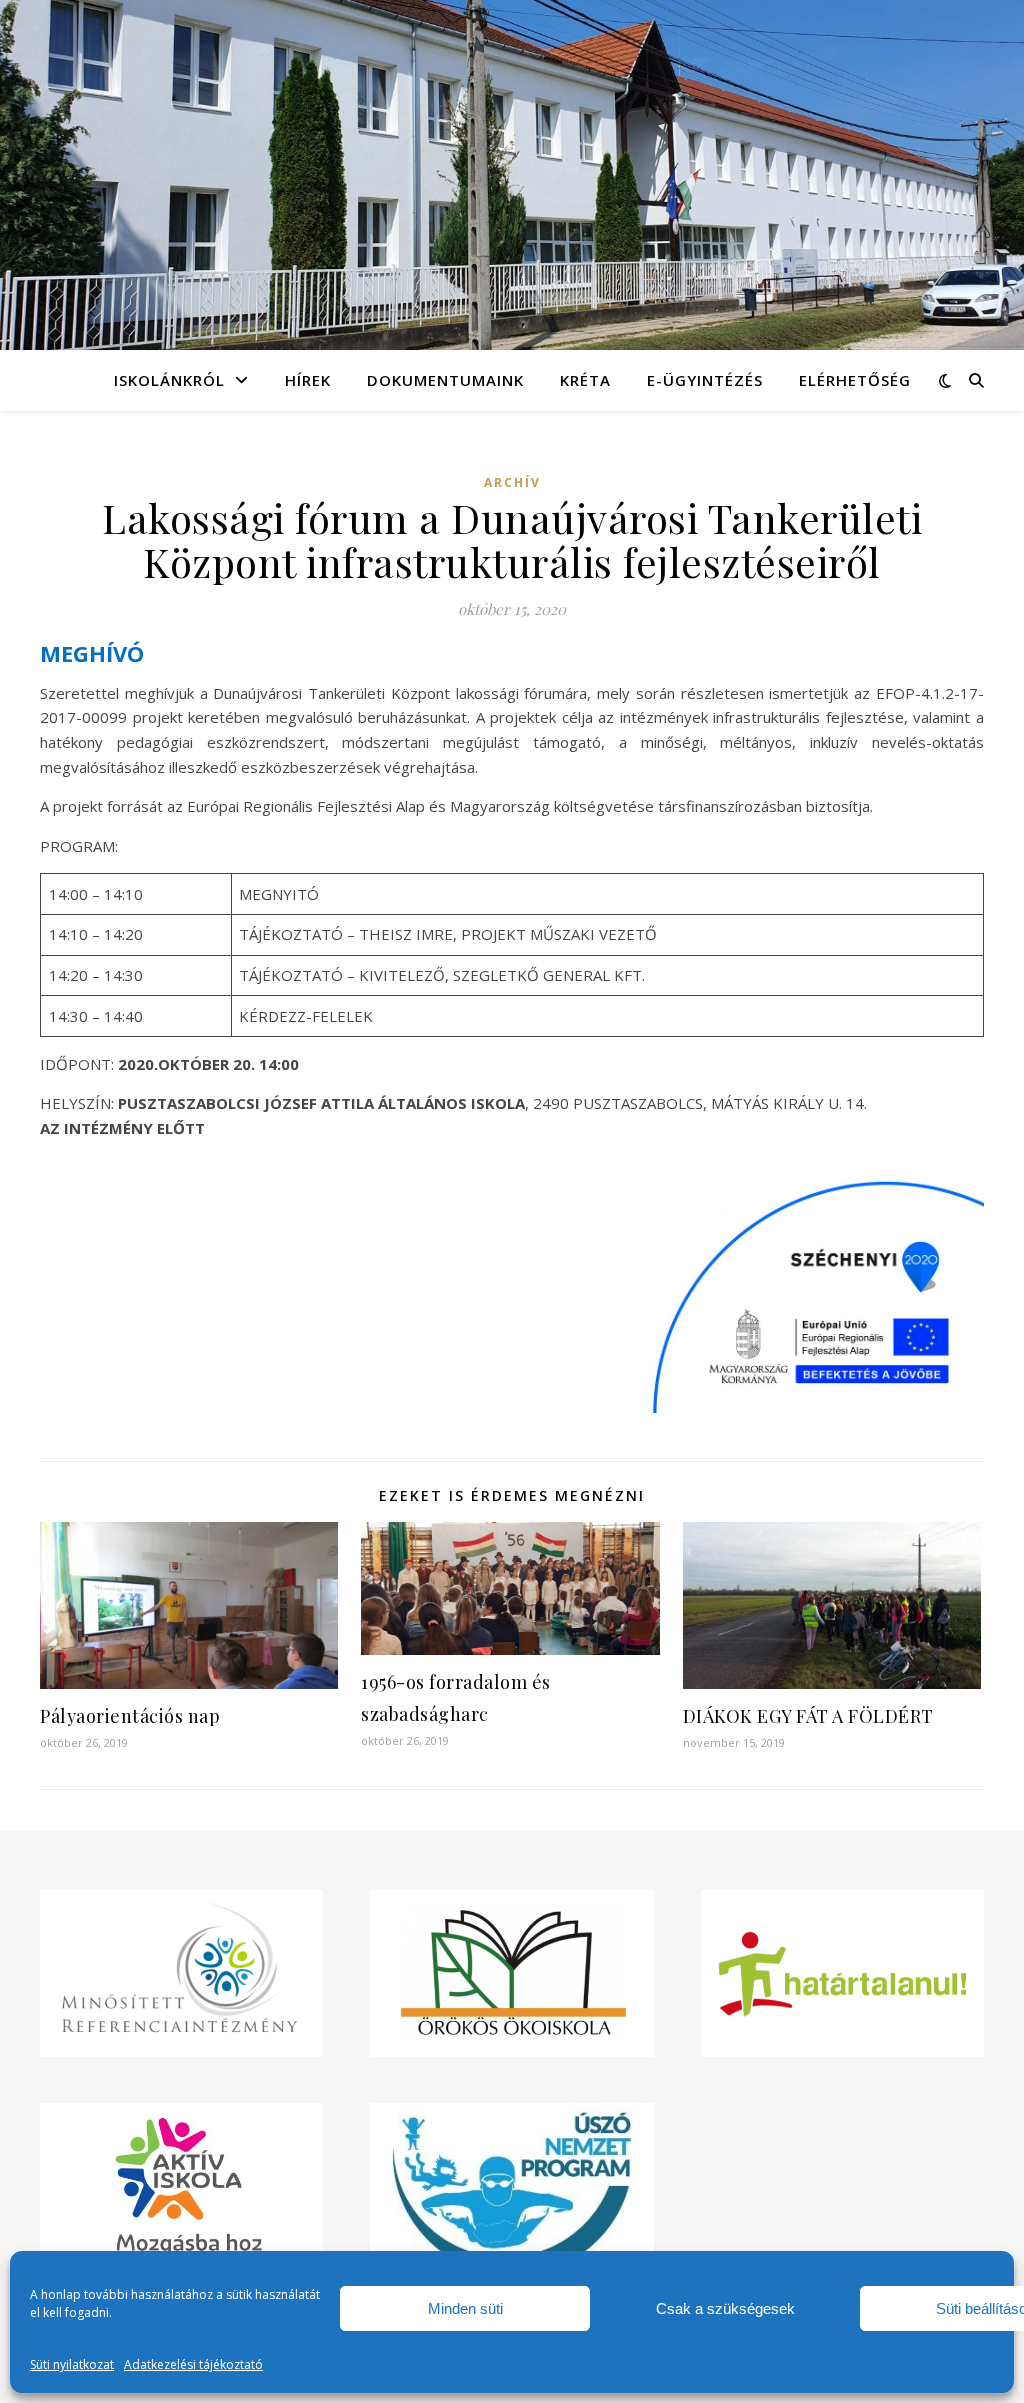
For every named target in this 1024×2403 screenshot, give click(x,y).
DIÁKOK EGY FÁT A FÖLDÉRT (808, 1716)
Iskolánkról (169, 380)
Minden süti (465, 2308)
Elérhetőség (855, 380)
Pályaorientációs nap (130, 1716)
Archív (512, 482)
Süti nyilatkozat (72, 2364)
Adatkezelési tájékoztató (193, 2364)
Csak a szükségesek (725, 2308)
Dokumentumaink (445, 380)
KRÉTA (585, 380)
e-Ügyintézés (705, 380)
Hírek (308, 380)
